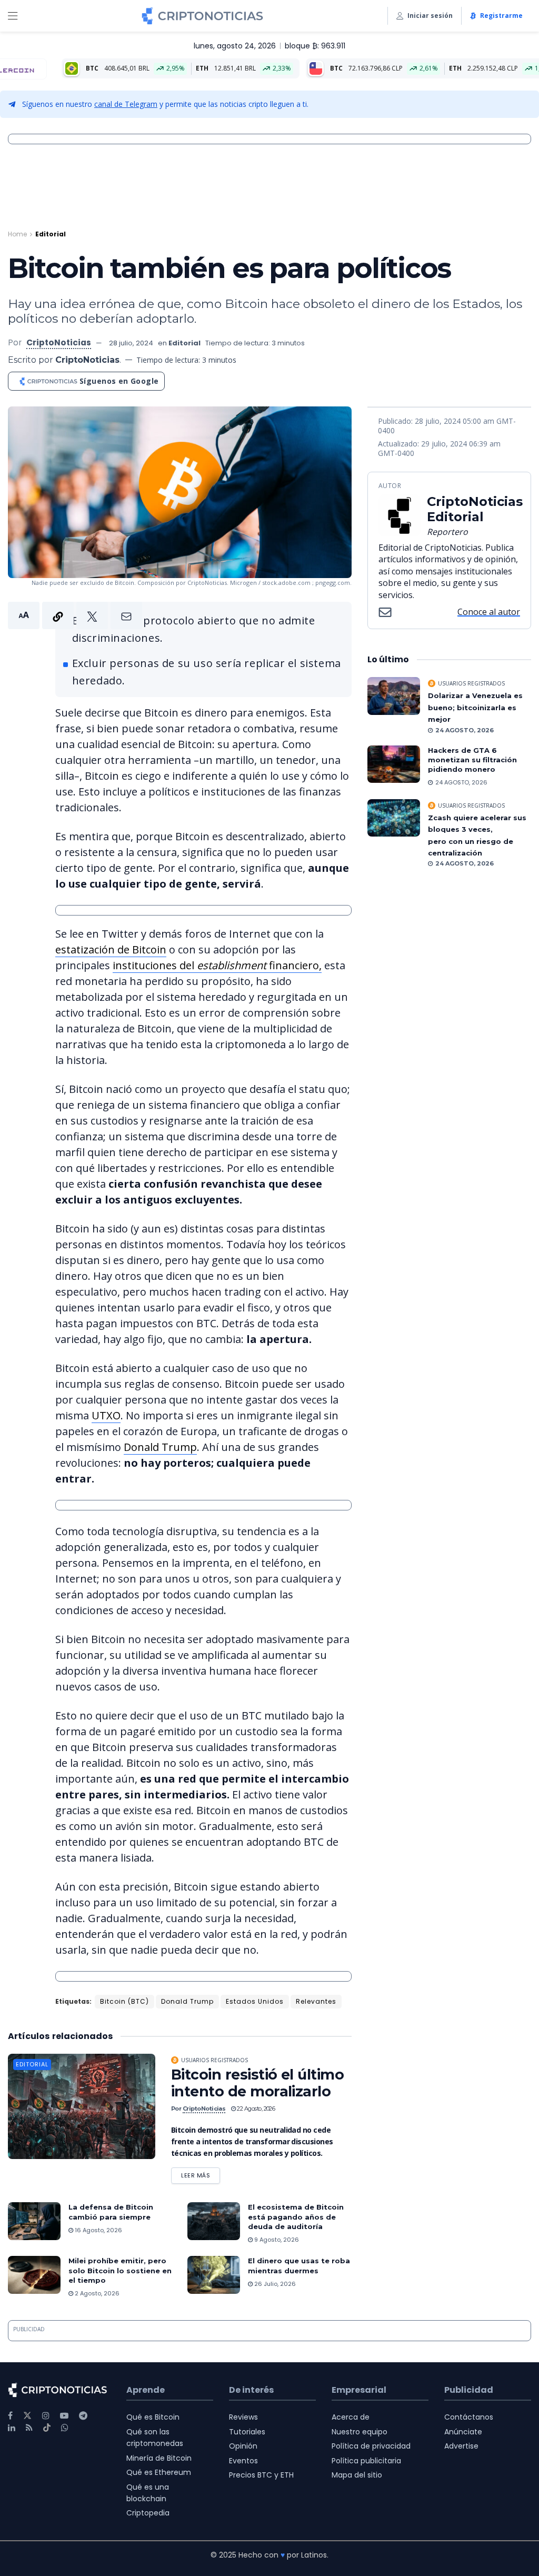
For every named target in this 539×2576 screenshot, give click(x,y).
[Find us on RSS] (29, 2428)
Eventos (243, 2461)
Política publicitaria (366, 2461)
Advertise (461, 2446)
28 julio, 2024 (131, 343)
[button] (75, 615)
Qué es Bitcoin (153, 2417)
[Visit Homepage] (202, 16)
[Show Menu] (13, 16)
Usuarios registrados (214, 2060)
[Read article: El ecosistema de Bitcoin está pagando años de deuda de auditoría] (214, 2221)
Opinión (243, 2446)
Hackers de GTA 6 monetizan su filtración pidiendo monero (472, 760)
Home (17, 234)
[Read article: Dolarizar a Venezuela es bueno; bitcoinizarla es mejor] (394, 696)
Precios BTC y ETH (261, 2475)
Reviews (243, 2417)
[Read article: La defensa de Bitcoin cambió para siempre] (34, 2221)
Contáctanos (469, 2417)
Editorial (51, 234)
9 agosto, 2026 (276, 2240)
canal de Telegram (126, 104)
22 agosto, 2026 (255, 2108)
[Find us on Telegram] (83, 2416)
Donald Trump (160, 1447)
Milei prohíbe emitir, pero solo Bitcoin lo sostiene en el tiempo (120, 2270)
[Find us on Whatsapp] (65, 2428)
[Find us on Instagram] (46, 2416)
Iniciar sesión (430, 16)
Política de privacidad (371, 2446)
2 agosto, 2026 (96, 2293)
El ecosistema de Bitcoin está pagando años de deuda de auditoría (296, 2216)
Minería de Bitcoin (159, 2458)
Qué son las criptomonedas (155, 2438)
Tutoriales (247, 2432)
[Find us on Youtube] (64, 2416)
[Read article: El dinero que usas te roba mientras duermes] (214, 2275)
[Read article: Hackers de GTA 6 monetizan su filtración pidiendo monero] (394, 764)
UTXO (106, 1415)
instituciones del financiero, (217, 965)
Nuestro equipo (360, 2432)
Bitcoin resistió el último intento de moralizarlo (257, 2083)
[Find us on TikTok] (47, 2428)
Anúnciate (463, 2432)
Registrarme (501, 16)
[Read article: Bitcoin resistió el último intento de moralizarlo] (82, 2106)
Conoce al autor (489, 612)
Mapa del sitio (357, 2475)
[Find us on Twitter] (27, 2416)
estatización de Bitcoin (111, 949)
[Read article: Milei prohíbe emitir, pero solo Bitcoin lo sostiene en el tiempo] (34, 2275)
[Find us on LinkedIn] (12, 2428)
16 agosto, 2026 (98, 2230)
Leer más (201, 2174)
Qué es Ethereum (159, 2472)
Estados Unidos (255, 2001)
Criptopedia (148, 2513)
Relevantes (316, 2001)
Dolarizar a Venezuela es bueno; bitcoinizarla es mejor (475, 707)
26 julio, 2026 (274, 2284)
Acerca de (351, 2417)
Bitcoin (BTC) (124, 2001)
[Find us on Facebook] (10, 2416)
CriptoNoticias (59, 342)
